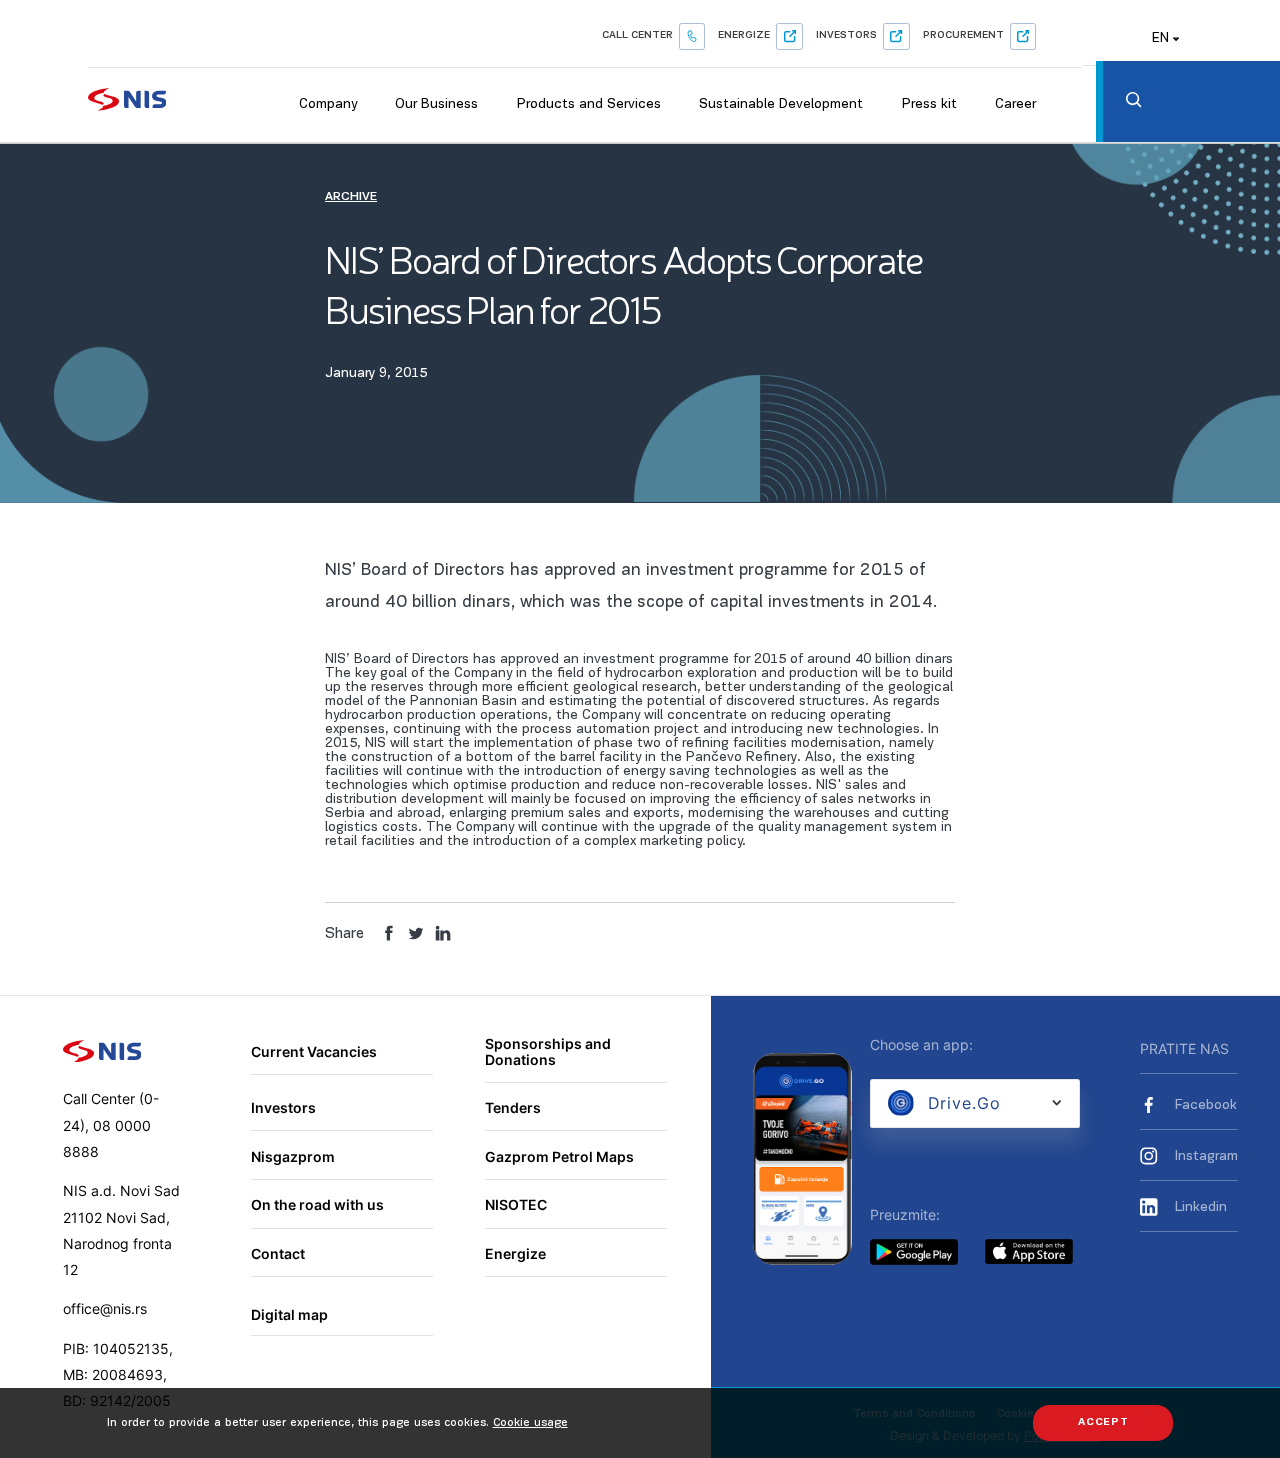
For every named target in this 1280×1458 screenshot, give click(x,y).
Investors (846, 35)
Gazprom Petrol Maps (559, 1156)
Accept (1103, 1422)
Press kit (929, 104)
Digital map (289, 1314)
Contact (278, 1253)
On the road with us (317, 1204)
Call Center (637, 35)
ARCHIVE (351, 197)
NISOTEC (516, 1204)
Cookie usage (530, 1423)
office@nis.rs (105, 1308)
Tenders (513, 1107)
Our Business (436, 104)
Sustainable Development (781, 104)
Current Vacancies (314, 1051)
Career (1015, 104)
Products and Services (589, 104)
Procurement (963, 35)
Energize (744, 35)
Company (328, 104)
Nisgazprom (293, 1156)
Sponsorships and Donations (548, 1051)
